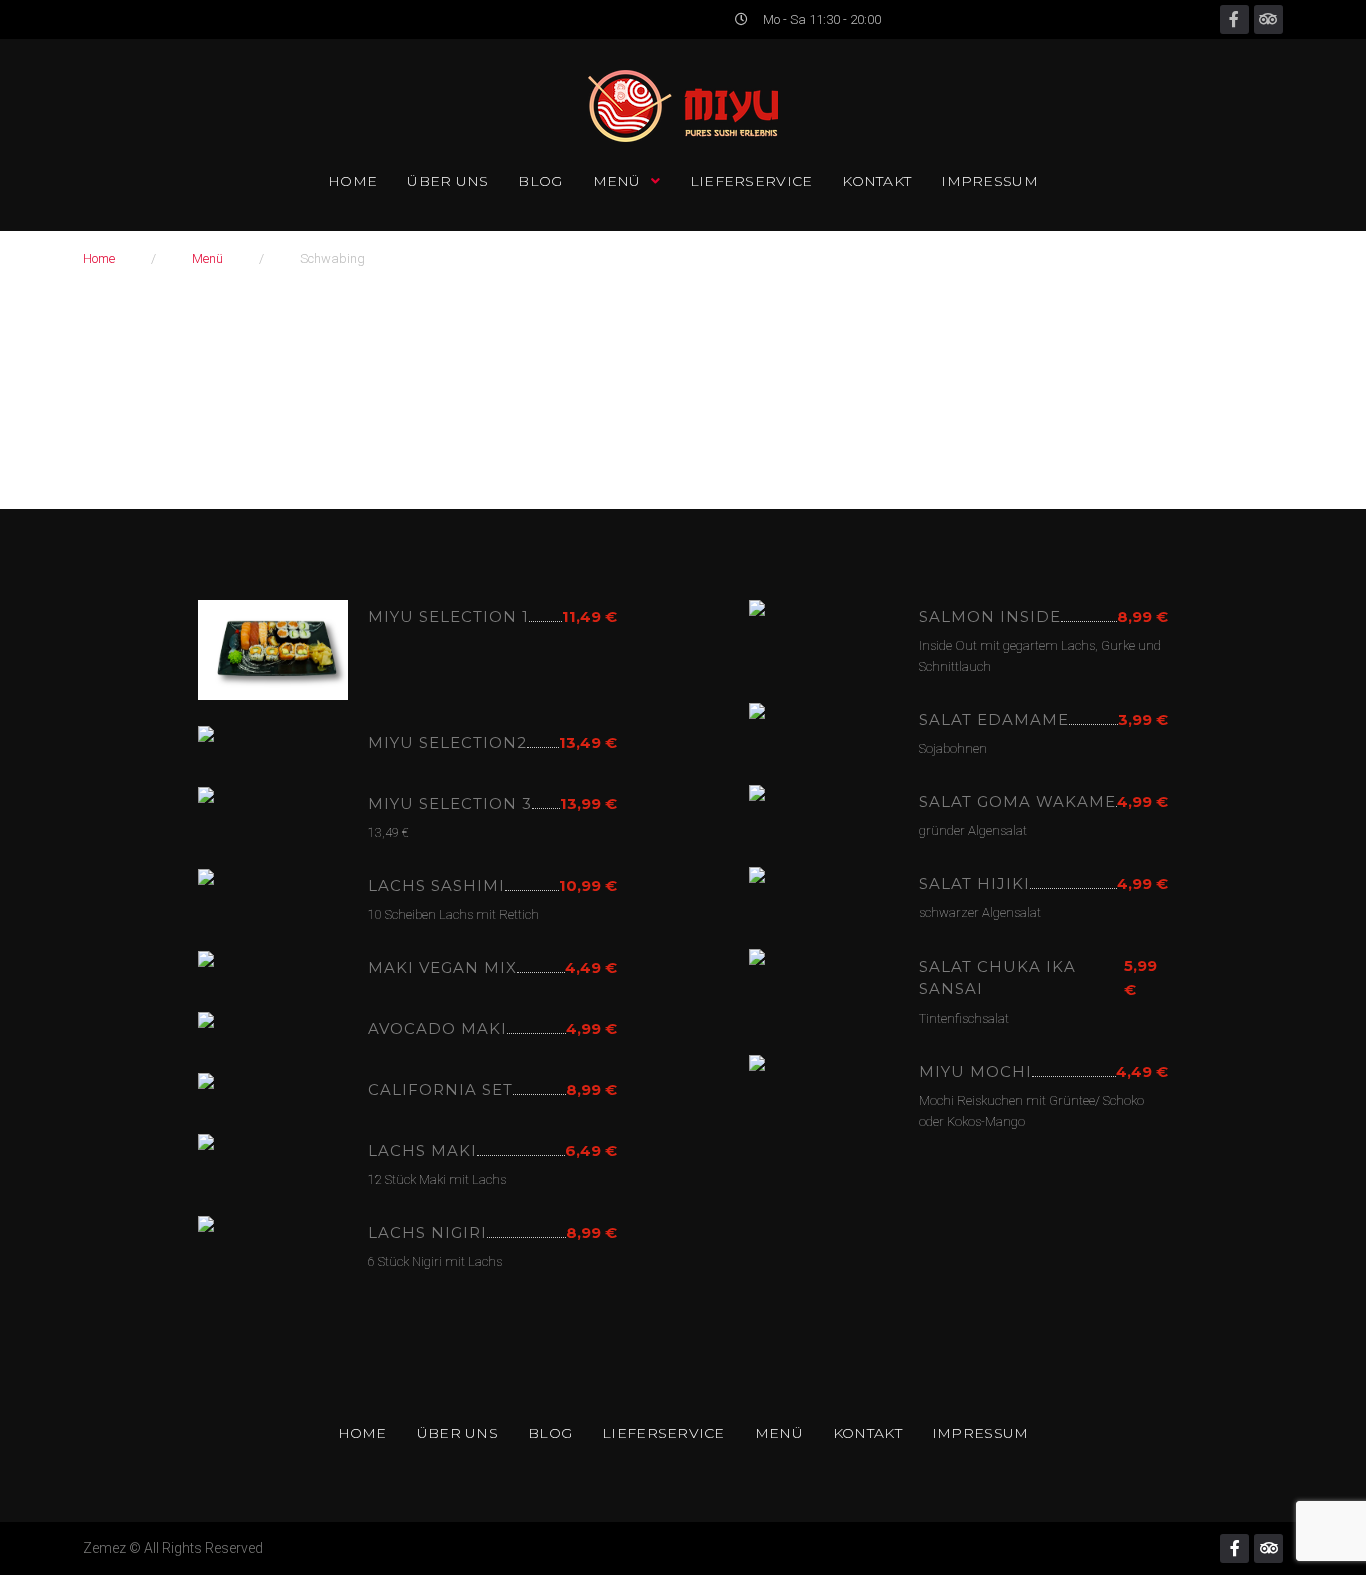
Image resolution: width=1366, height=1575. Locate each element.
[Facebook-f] (1234, 19)
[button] (808, 20)
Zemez (104, 1548)
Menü (207, 258)
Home (99, 258)
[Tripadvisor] (1268, 19)
